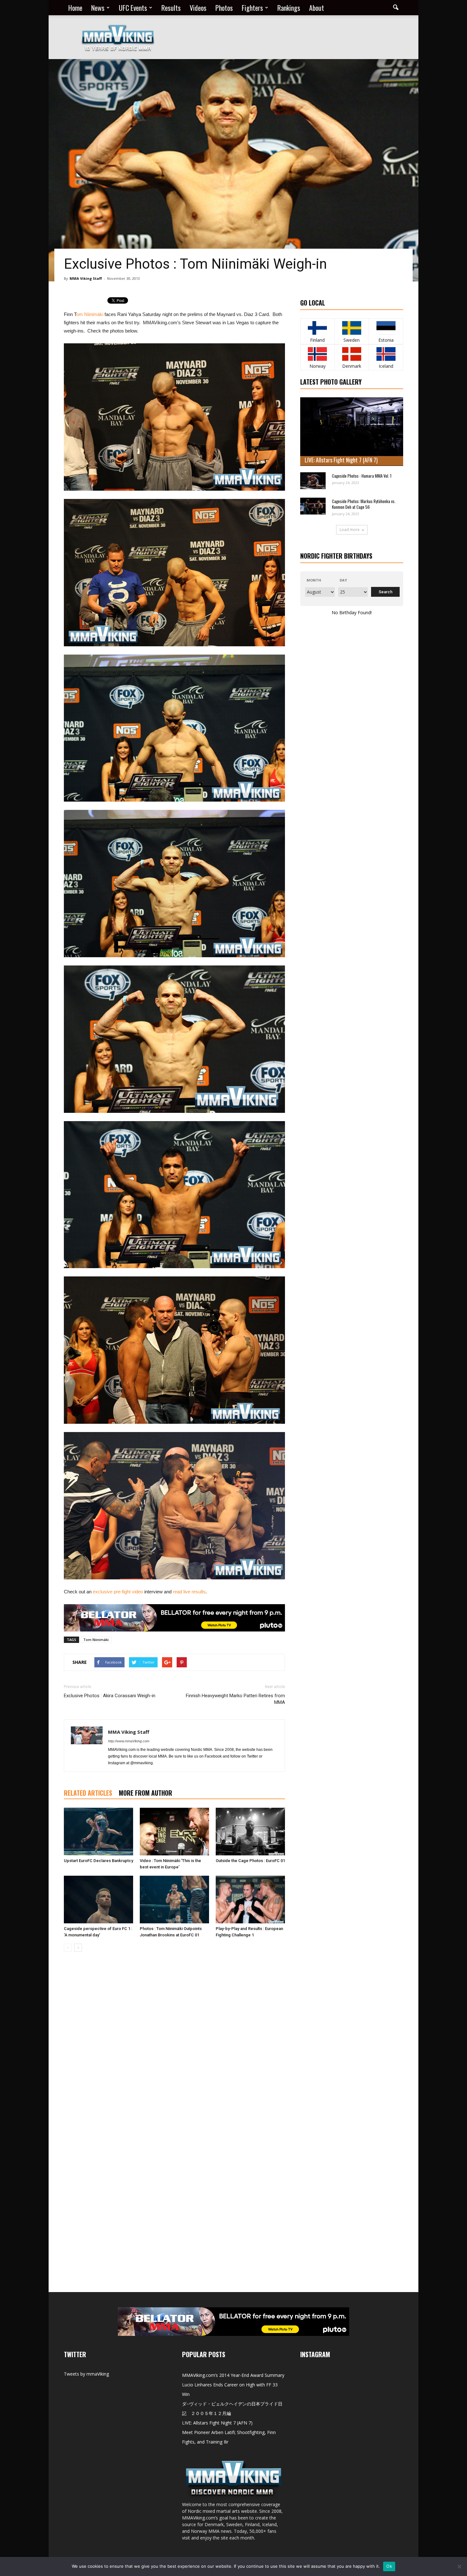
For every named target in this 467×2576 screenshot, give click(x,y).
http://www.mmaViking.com (129, 1741)
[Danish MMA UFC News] (352, 354)
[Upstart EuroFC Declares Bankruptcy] (98, 1832)
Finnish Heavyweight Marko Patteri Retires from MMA (235, 1699)
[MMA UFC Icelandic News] (386, 354)
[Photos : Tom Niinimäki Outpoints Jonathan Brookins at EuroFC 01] (174, 1900)
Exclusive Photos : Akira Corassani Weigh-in (110, 1696)
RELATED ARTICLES (88, 1793)
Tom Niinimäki (96, 1640)
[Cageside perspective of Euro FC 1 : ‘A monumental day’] (98, 1900)
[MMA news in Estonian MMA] (386, 328)
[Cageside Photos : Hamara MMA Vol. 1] (313, 481)
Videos (198, 8)
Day (343, 580)
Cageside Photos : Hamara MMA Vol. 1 (362, 476)
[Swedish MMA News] (318, 328)
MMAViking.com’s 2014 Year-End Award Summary (233, 2375)
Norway (318, 366)
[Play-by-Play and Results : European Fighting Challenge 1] (250, 1900)
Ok (389, 2566)
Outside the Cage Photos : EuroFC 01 (250, 1861)
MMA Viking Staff (86, 278)
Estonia (386, 340)
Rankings (289, 8)
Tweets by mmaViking (86, 2374)
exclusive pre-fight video (118, 1592)
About (317, 8)
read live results (189, 1592)
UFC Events (133, 8)
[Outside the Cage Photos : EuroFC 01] (250, 1832)
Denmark (352, 366)
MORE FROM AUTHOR (146, 1793)
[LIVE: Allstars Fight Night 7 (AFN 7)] (352, 432)
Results (171, 8)
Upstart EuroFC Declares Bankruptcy (98, 1861)
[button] (396, 8)
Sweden (352, 340)
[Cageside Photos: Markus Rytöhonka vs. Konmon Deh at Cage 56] (313, 506)
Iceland (386, 366)
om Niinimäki (90, 314)
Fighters (252, 8)
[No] (459, 2566)
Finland (317, 340)
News (98, 8)
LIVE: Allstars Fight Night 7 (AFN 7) (341, 460)
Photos (224, 8)
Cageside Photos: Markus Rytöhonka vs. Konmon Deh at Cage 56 (364, 504)
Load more (350, 530)
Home (75, 8)
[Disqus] (174, 2046)
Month (314, 580)
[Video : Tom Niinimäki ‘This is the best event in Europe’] (174, 1832)
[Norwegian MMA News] (318, 354)
